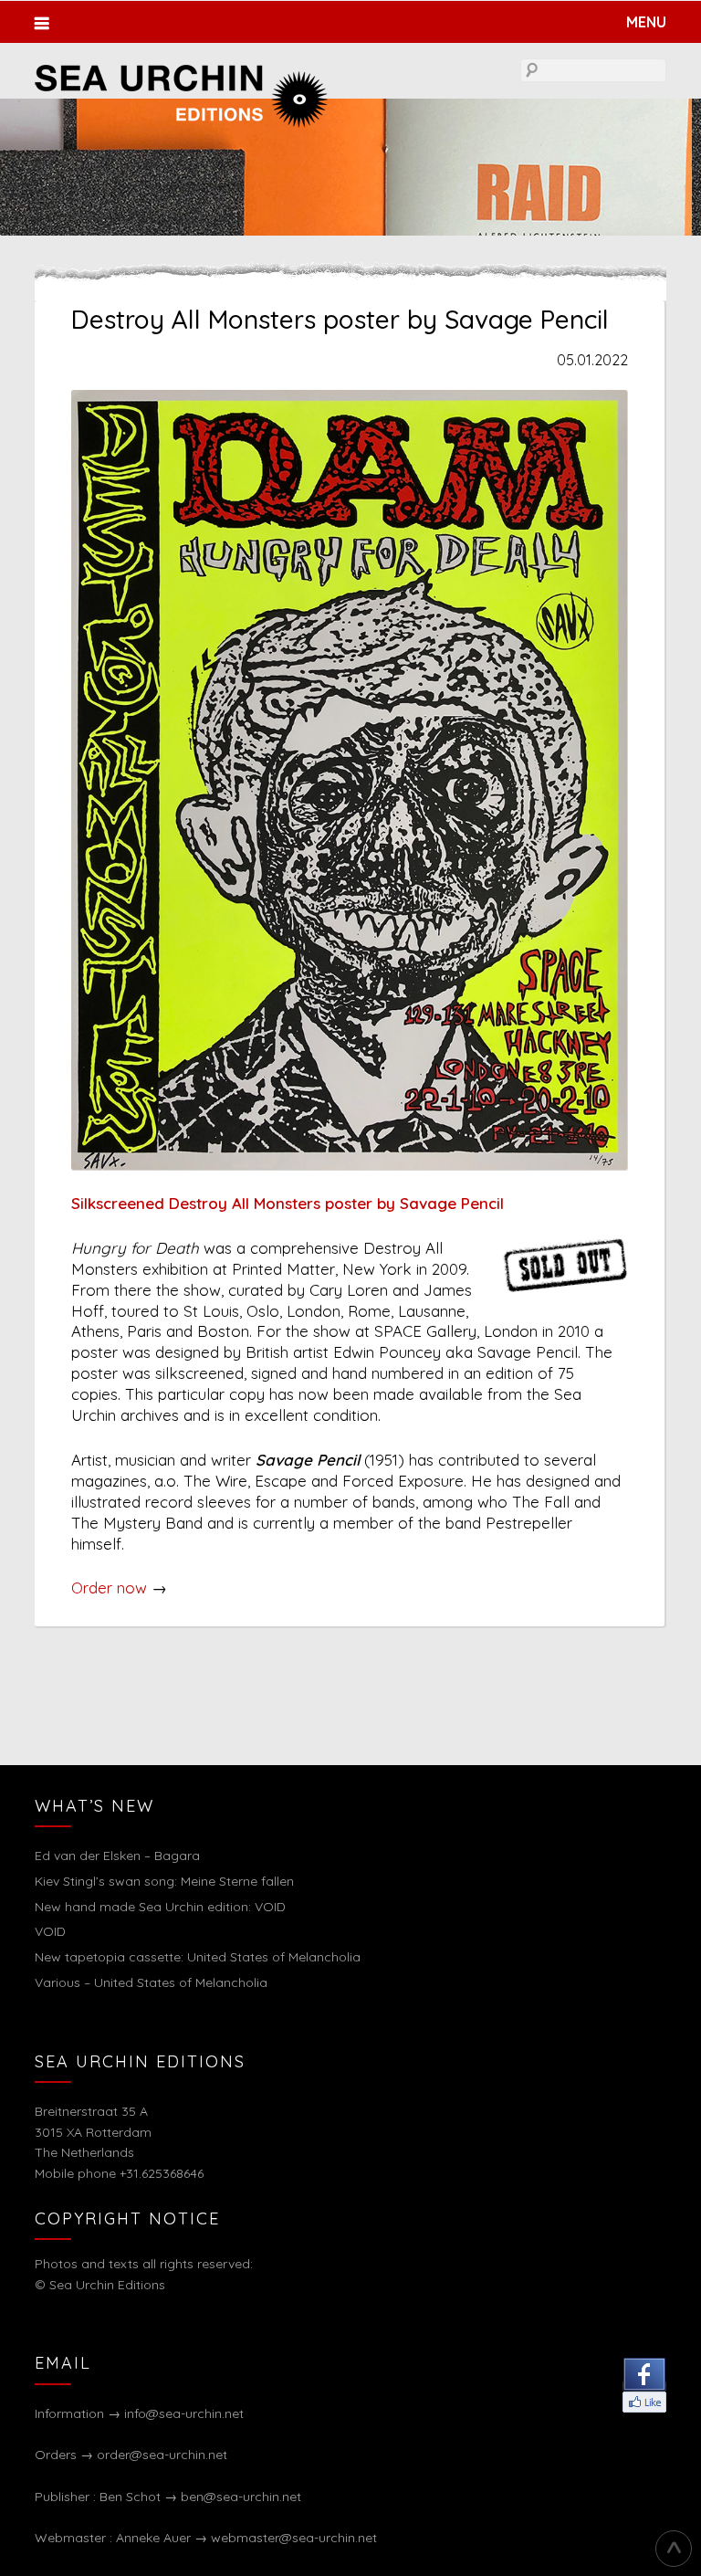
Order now (109, 1588)
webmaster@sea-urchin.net (294, 2538)
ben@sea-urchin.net (241, 2497)
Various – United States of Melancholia (151, 1982)
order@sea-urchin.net (162, 2455)
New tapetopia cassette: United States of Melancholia (198, 1957)
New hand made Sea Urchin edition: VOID (160, 1907)
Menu (646, 22)
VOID (50, 1931)
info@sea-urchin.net (184, 2413)
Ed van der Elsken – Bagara (117, 1856)
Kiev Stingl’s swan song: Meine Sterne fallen (164, 1881)
